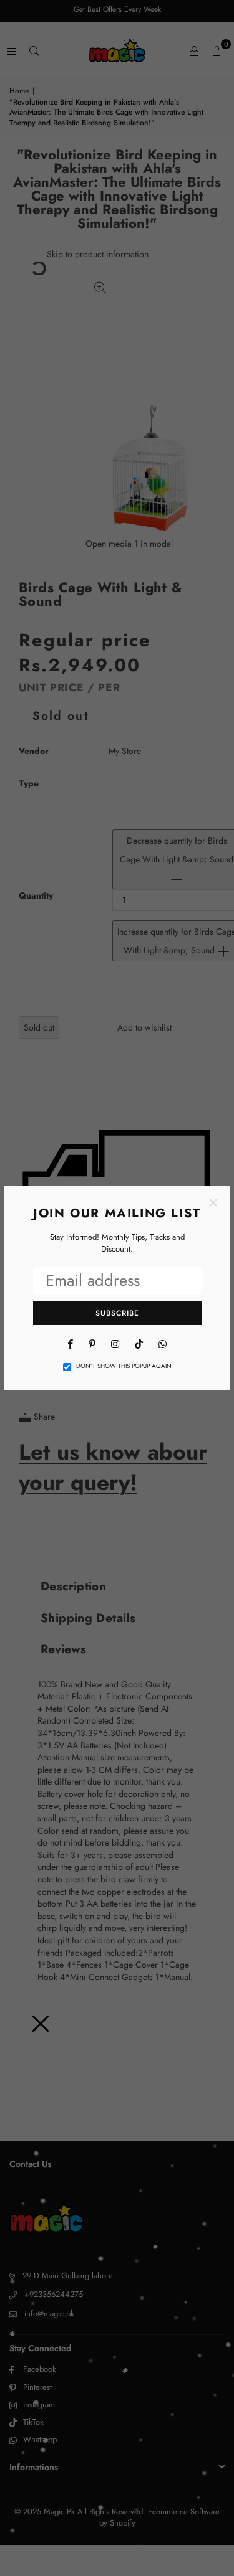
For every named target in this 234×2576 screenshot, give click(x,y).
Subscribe (117, 1313)
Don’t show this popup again (124, 1366)
